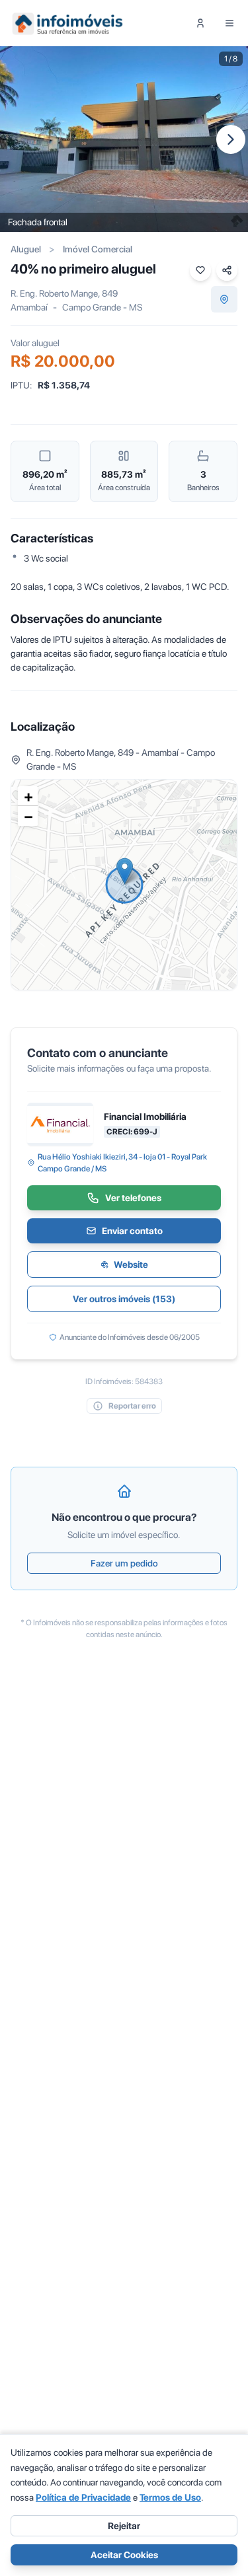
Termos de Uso (170, 2497)
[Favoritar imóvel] (200, 270)
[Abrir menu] (229, 23)
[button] (125, 871)
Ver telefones (133, 1198)
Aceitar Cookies (124, 2555)
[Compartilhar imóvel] (227, 270)
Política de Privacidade (83, 2497)
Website (131, 1265)
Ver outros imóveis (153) (124, 1299)
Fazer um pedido (124, 1563)
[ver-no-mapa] (224, 299)
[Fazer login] (200, 23)
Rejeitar (124, 2526)
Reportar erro (132, 1406)
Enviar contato (132, 1231)
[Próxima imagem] (231, 139)
